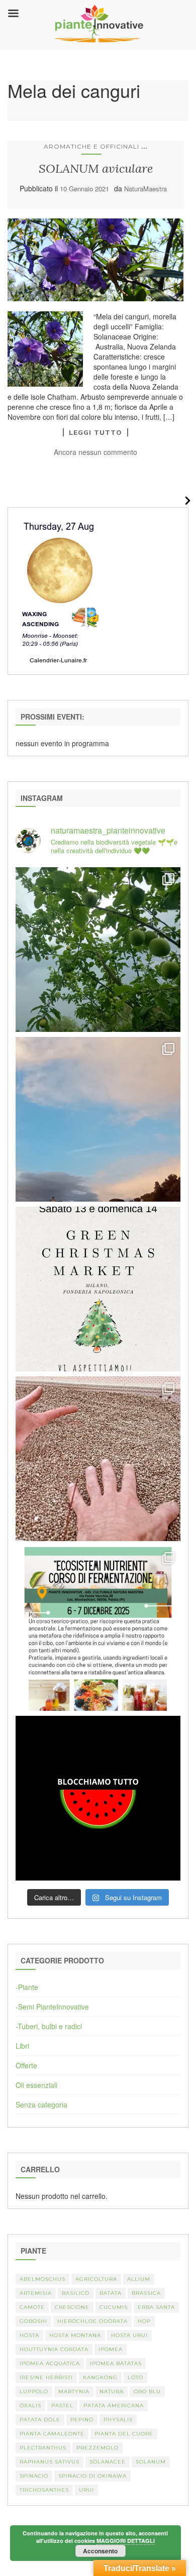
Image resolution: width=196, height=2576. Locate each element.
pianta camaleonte (52, 2434)
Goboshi (33, 2321)
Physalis (118, 2420)
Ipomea (111, 2349)
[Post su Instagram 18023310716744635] (98, 1798)
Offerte (26, 2065)
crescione (72, 2307)
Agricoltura (96, 2279)
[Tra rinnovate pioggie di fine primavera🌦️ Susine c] (98, 950)
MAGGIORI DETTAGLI (126, 2541)
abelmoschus (42, 2279)
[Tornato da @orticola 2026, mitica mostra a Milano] (98, 1119)
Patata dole (40, 2420)
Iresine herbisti (46, 2377)
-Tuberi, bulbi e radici (49, 2026)
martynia (74, 2391)
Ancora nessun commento (95, 452)
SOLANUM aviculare (96, 168)
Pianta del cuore (124, 2434)
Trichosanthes (44, 2490)
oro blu (147, 2391)
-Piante (27, 1987)
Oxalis (30, 2406)
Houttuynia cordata (54, 2349)
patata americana (114, 2406)
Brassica (146, 2293)
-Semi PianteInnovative (52, 2007)
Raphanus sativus (50, 2462)
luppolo (34, 2391)
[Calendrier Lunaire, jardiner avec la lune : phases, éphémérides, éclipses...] (59, 590)
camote (32, 2307)
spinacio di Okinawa (92, 2476)
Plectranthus (43, 2448)
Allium (139, 2279)
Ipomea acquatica (50, 2363)
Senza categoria (41, 2104)
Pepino (82, 2420)
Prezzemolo (97, 2448)
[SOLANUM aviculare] (95, 260)
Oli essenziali (36, 2085)
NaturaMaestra (145, 189)
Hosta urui (129, 2335)
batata (111, 2293)
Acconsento (100, 2551)
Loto (135, 2377)
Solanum (151, 2462)
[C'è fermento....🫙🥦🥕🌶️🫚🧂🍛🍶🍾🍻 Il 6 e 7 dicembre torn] (98, 1628)
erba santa (156, 2307)
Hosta (29, 2335)
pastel (62, 2406)
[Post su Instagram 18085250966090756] (98, 1289)
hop (144, 2321)
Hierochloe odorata (92, 2321)
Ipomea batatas (116, 2363)
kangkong (100, 2377)
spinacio (34, 2476)
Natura (112, 2391)
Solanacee (108, 2462)
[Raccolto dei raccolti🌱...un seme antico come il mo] (98, 1459)
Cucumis (114, 2307)
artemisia (36, 2293)
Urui (86, 2490)
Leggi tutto (95, 432)
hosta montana (75, 2335)
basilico (76, 2293)
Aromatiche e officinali (91, 146)
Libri (22, 2046)
